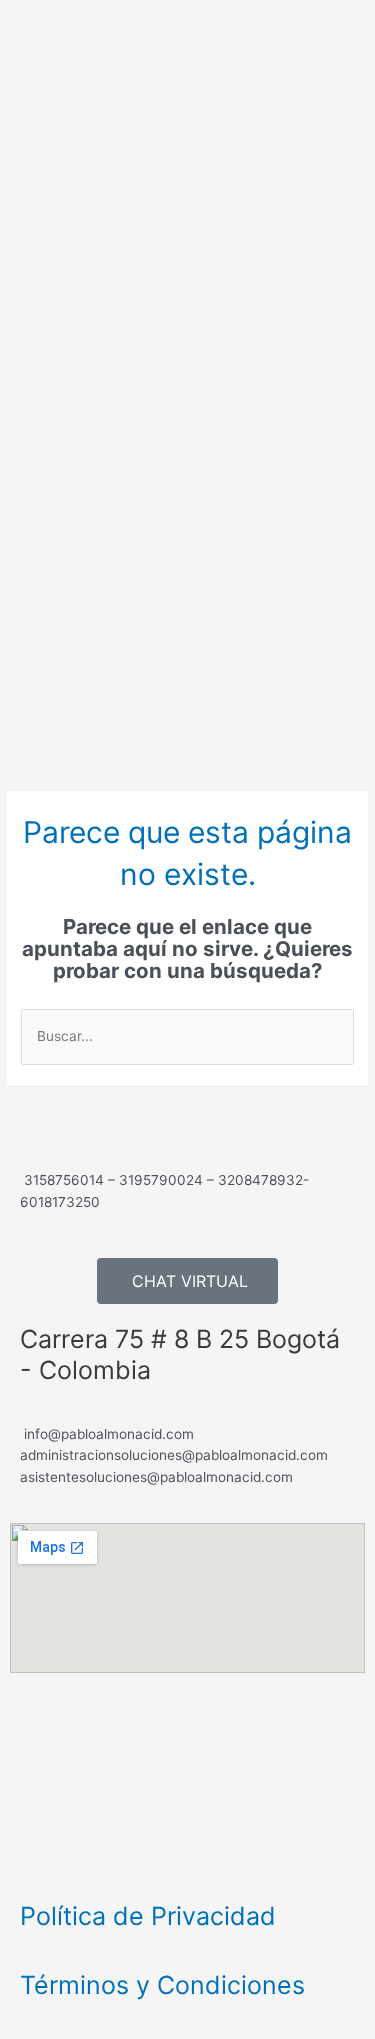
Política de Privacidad (148, 1916)
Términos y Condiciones (162, 1985)
